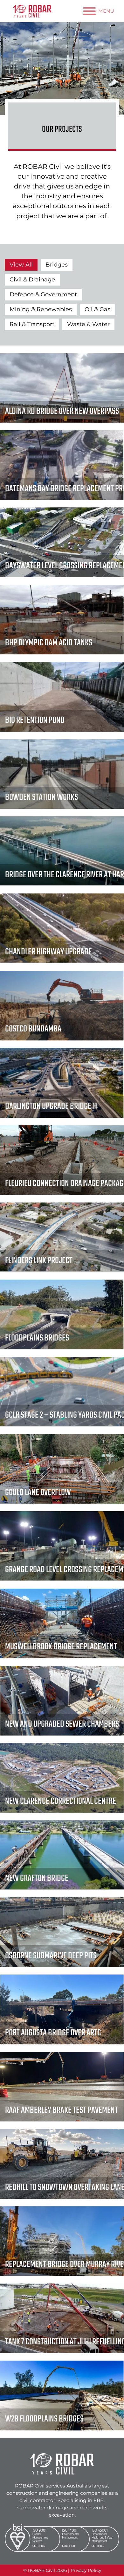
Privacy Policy (86, 2570)
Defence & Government (43, 294)
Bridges (57, 265)
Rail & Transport (32, 324)
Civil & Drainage (32, 280)
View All (21, 265)
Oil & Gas (97, 309)
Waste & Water (88, 324)
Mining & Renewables (41, 309)
